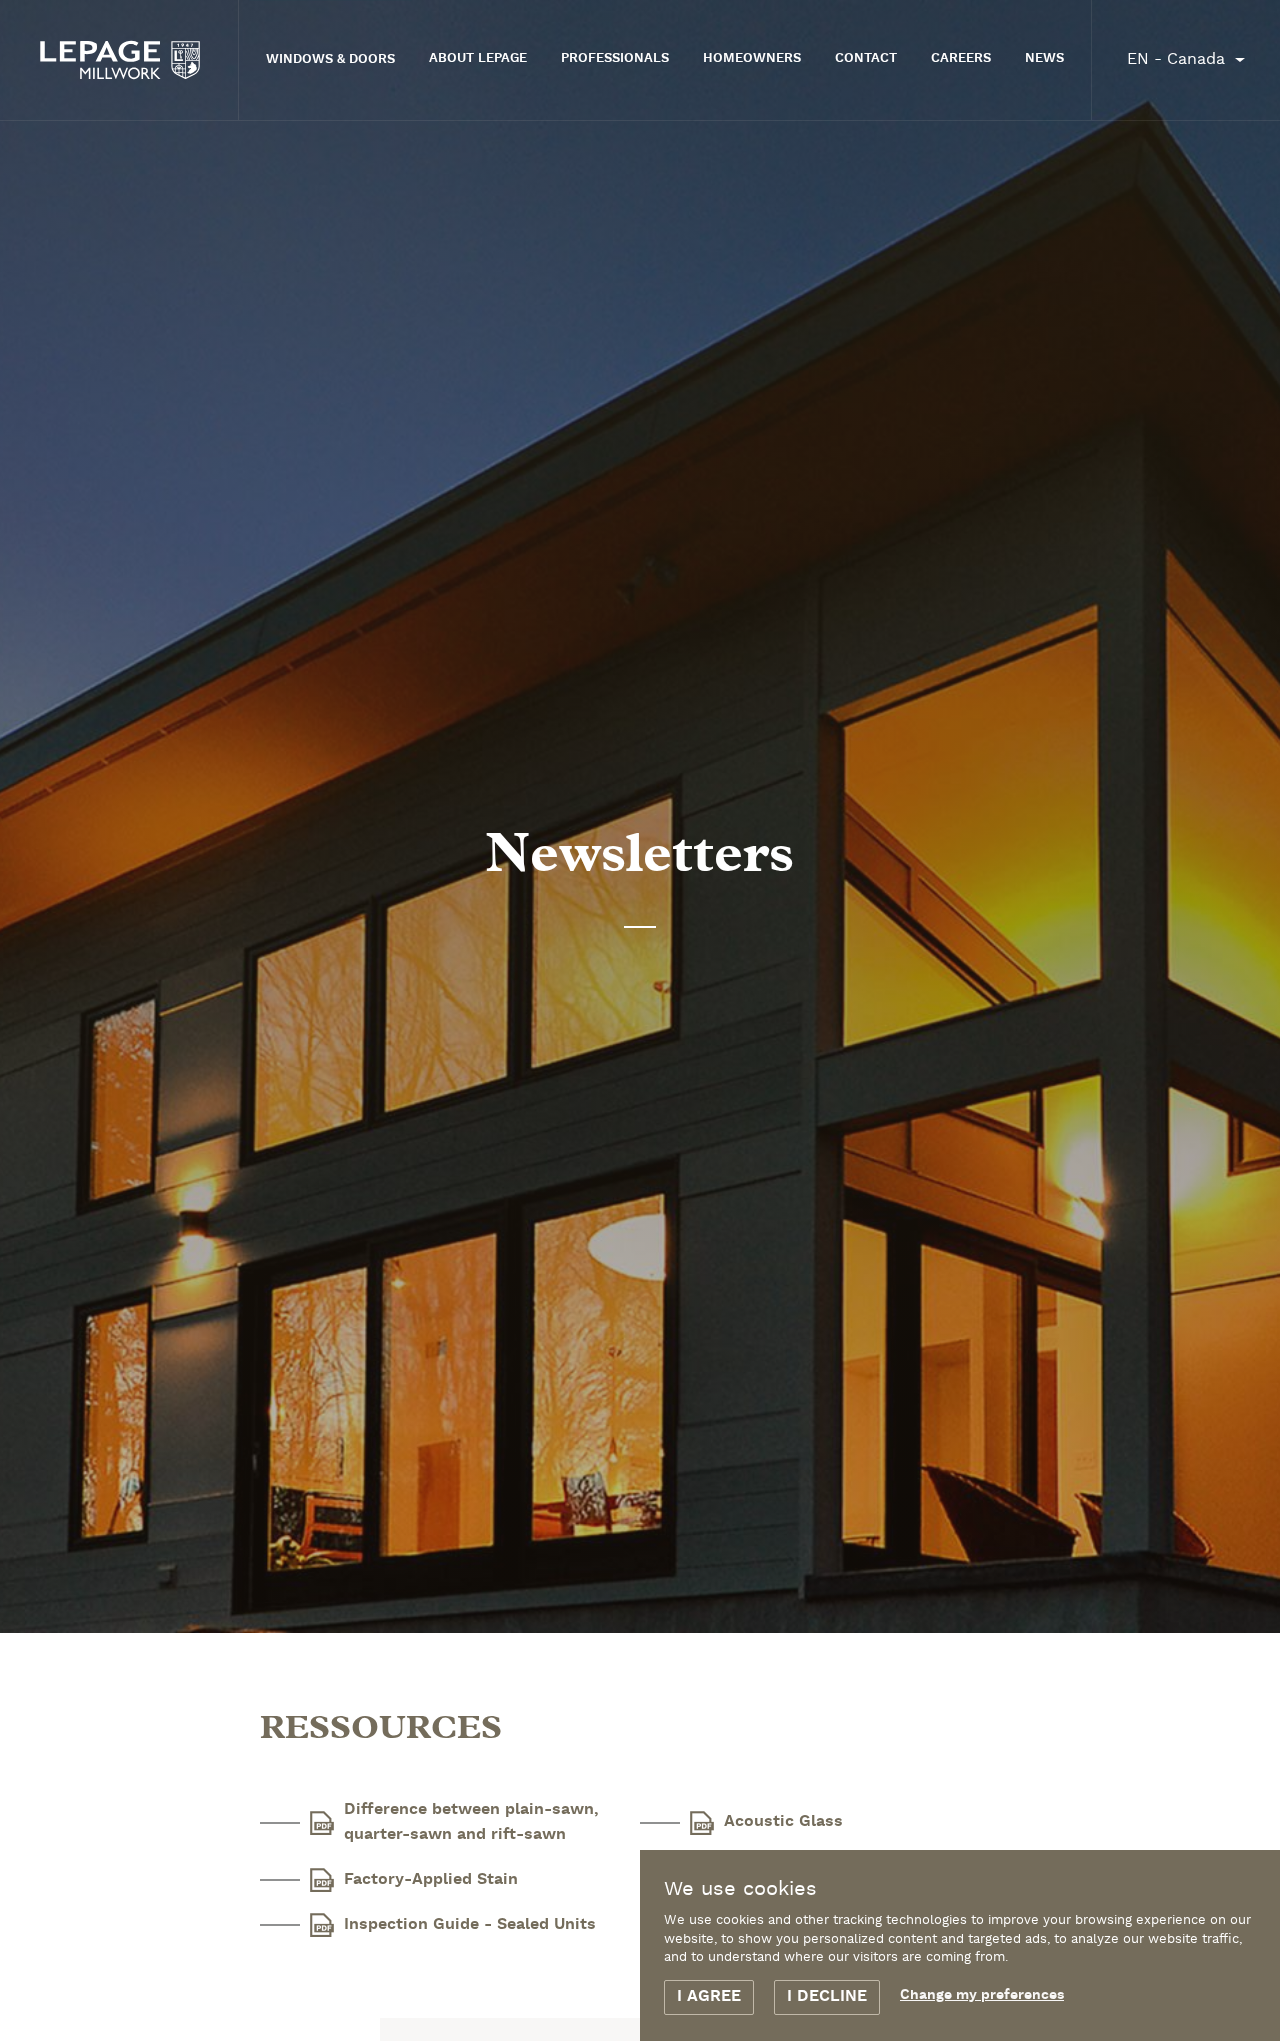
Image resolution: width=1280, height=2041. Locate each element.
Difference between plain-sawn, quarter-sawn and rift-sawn (471, 1822)
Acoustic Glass (783, 1822)
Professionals (615, 59)
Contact (866, 59)
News (1044, 59)
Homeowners (752, 59)
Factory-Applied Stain (431, 1880)
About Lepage (478, 59)
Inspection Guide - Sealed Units (470, 1925)
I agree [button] (709, 1997)
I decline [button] (827, 1997)
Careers (961, 59)
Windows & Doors (330, 60)
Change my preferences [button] (982, 1995)
